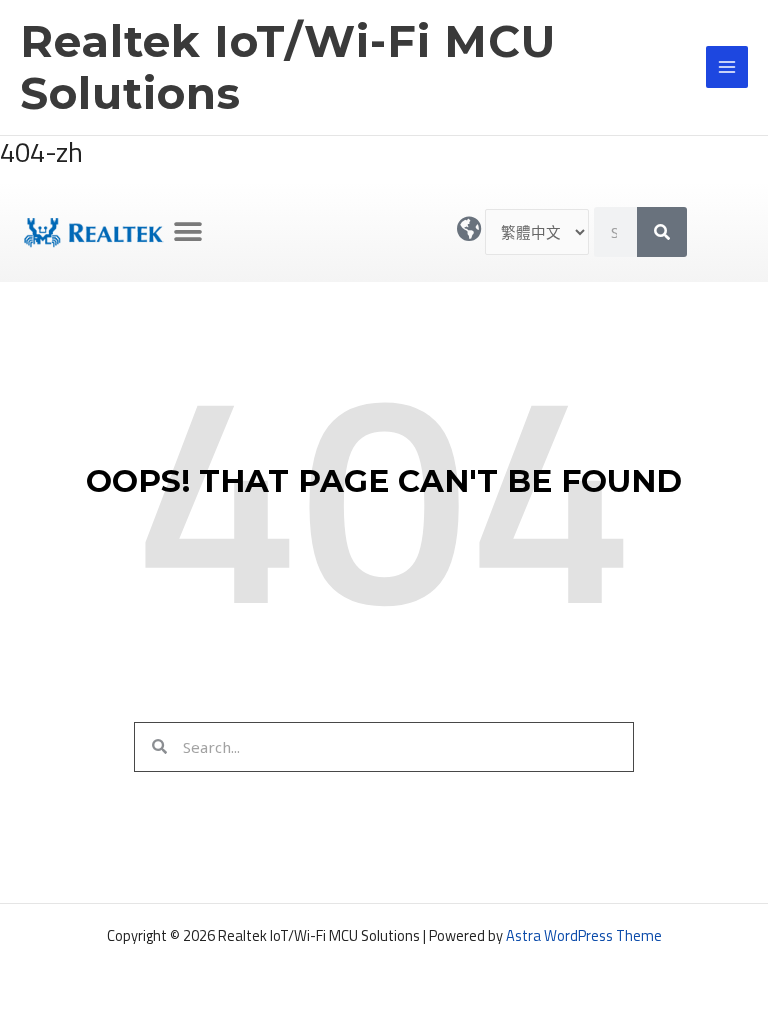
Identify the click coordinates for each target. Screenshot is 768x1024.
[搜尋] (662, 232)
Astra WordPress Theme (584, 935)
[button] (188, 232)
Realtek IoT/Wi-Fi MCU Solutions (288, 67)
